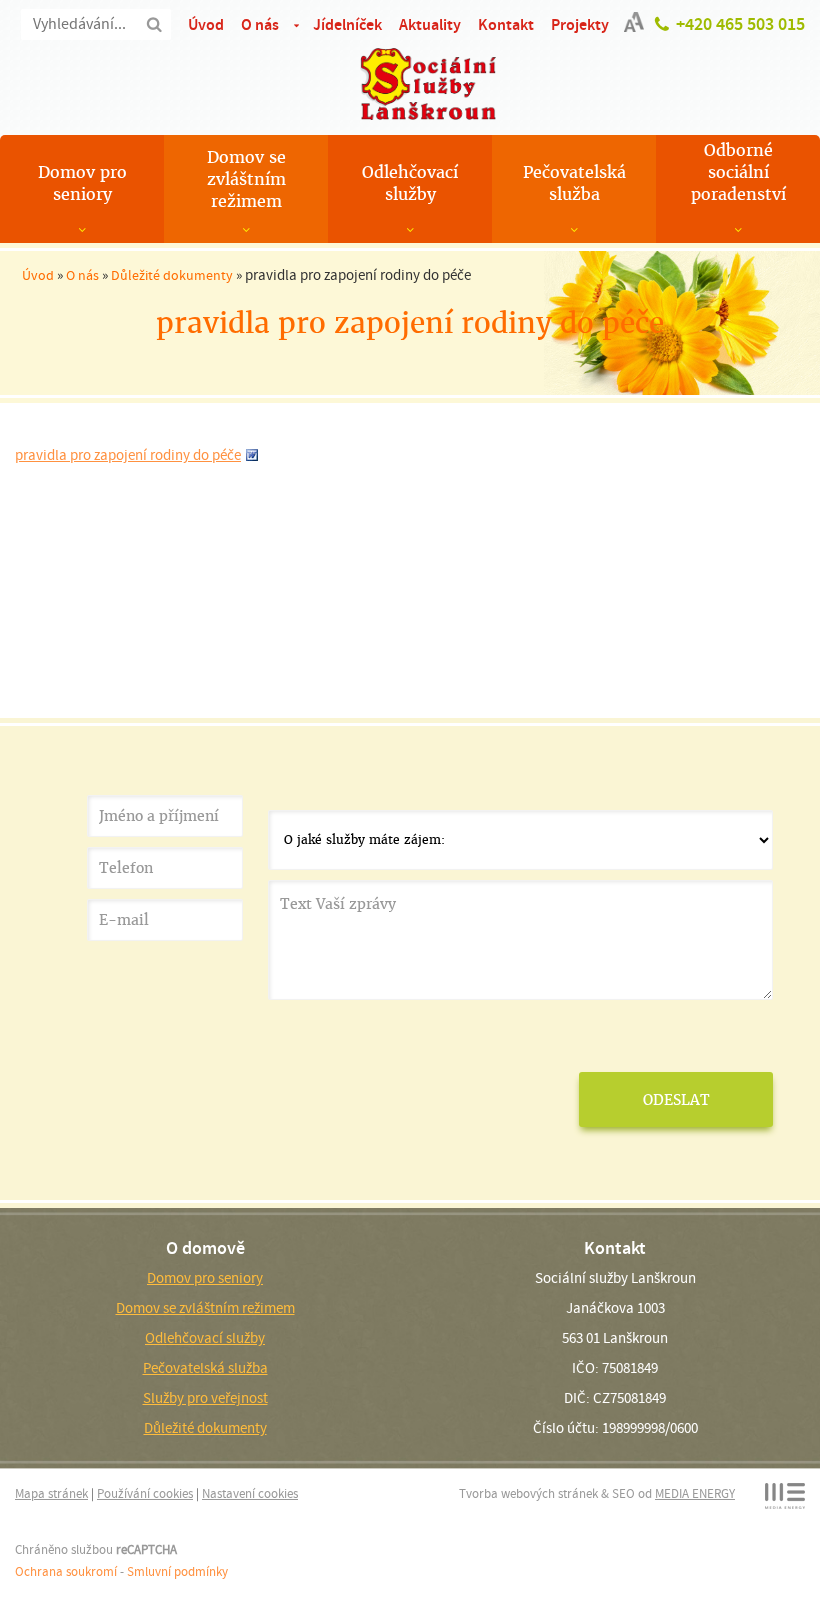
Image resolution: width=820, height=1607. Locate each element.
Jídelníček (347, 24)
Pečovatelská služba (574, 183)
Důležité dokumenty (172, 275)
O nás (260, 24)
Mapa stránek (51, 1493)
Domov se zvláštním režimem (246, 179)
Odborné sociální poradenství (738, 172)
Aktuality (430, 24)
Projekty (580, 24)
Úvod (206, 24)
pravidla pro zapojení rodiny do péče (128, 455)
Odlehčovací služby (410, 183)
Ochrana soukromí (66, 1571)
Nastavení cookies (250, 1493)
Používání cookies (145, 1493)
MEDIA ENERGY (695, 1493)
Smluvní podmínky (177, 1571)
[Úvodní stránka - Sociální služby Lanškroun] (410, 84)
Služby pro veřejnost (205, 1398)
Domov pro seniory (82, 183)
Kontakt (506, 24)
